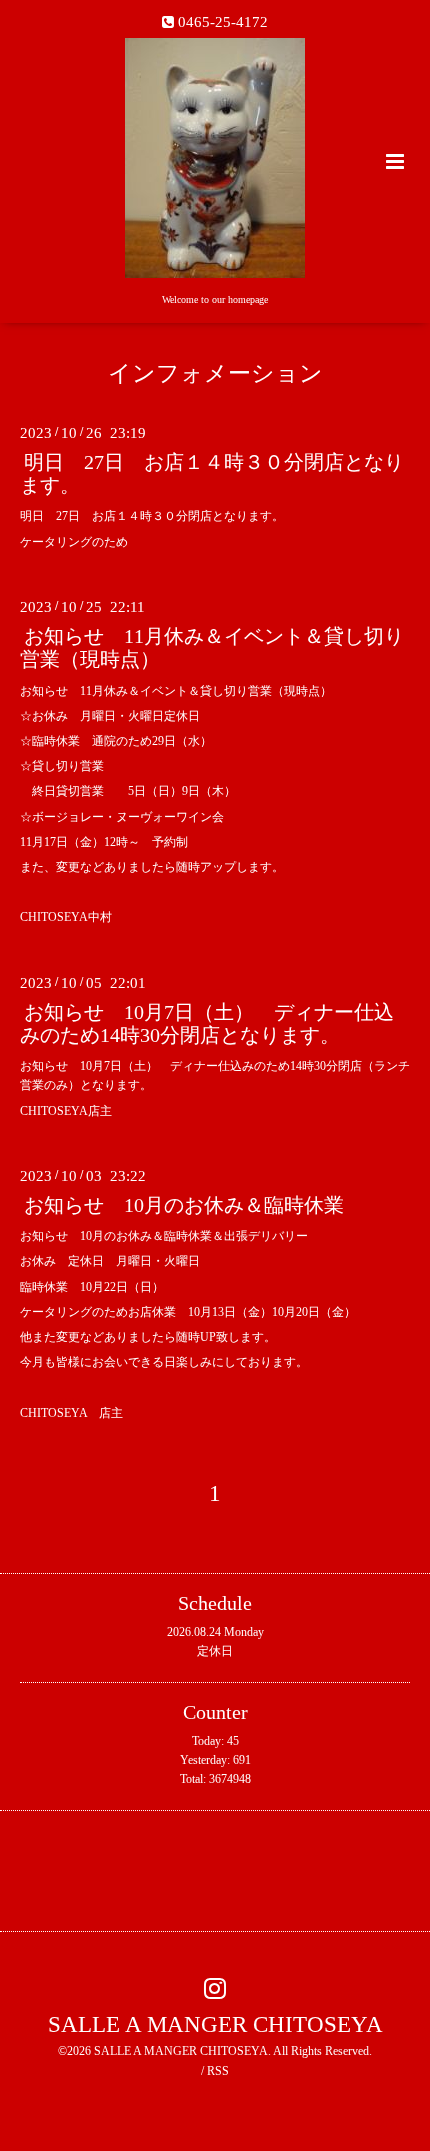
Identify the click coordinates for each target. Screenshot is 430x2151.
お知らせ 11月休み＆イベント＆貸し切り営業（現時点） (212, 648)
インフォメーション (215, 373)
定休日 (215, 1651)
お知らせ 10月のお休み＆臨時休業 (184, 1205)
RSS (218, 2071)
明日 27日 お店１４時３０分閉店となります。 (212, 474)
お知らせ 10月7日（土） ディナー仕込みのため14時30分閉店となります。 (207, 1024)
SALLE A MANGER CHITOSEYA (215, 2023)
